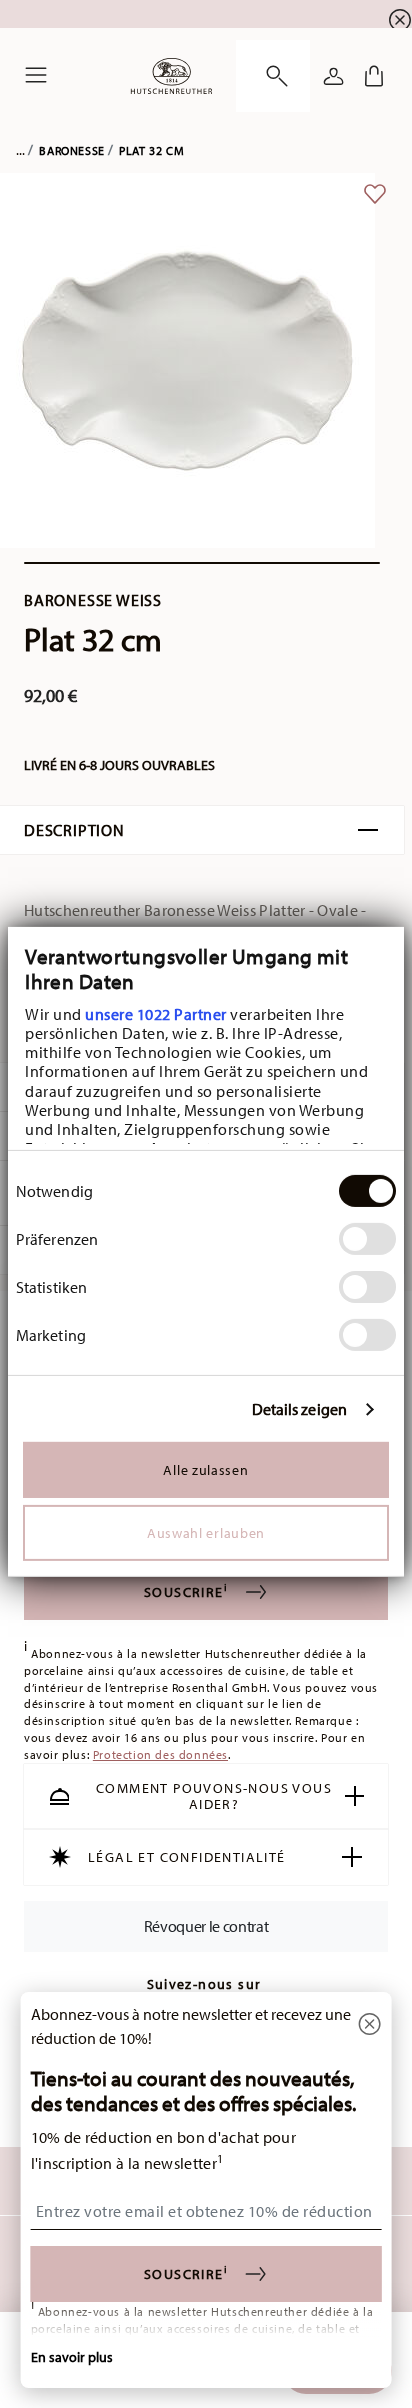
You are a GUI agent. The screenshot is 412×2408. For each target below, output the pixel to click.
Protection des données (160, 1754)
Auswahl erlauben (206, 1533)
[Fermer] (369, 2025)
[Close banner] (400, 20)
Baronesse (71, 150)
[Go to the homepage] (171, 76)
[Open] (273, 76)
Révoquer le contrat (206, 1926)
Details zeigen (299, 1409)
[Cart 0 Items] (374, 76)
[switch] (367, 1239)
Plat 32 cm (151, 150)
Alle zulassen (205, 1470)
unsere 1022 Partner (156, 1014)
